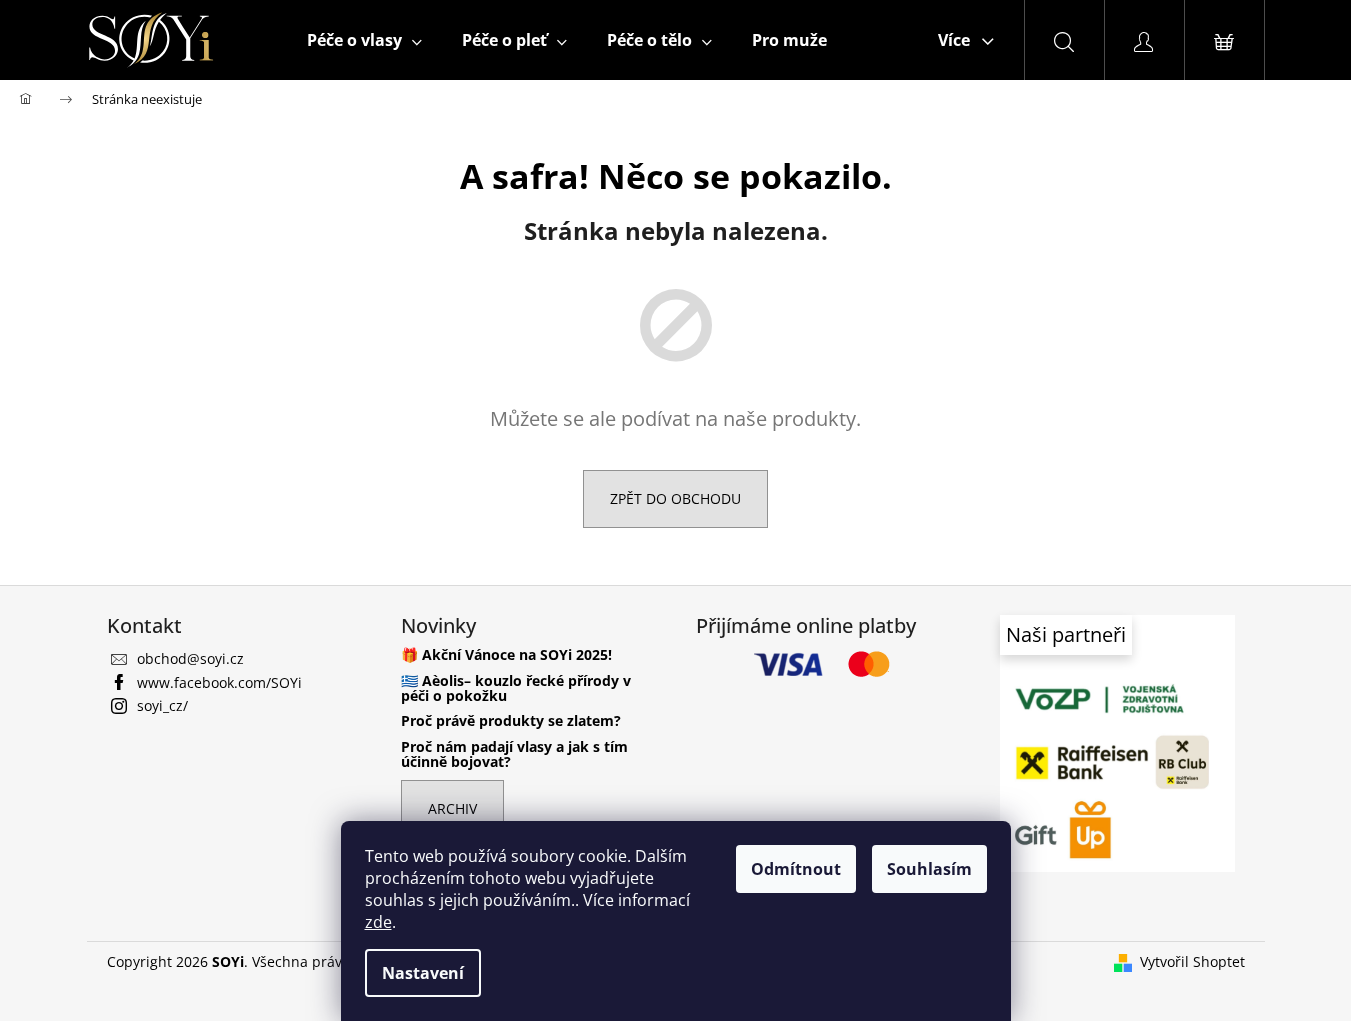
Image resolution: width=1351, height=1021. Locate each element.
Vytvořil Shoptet (1192, 961)
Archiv (452, 808)
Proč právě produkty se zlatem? (511, 720)
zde (378, 922)
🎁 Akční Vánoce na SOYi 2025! (506, 654)
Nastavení (423, 973)
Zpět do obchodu (675, 498)
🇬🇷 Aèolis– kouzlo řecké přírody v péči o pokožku (516, 688)
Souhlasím (929, 869)
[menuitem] (364, 40)
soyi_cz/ (162, 705)
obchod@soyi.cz (190, 658)
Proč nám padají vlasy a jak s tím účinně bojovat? (514, 754)
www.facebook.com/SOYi (219, 682)
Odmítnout (796, 869)
